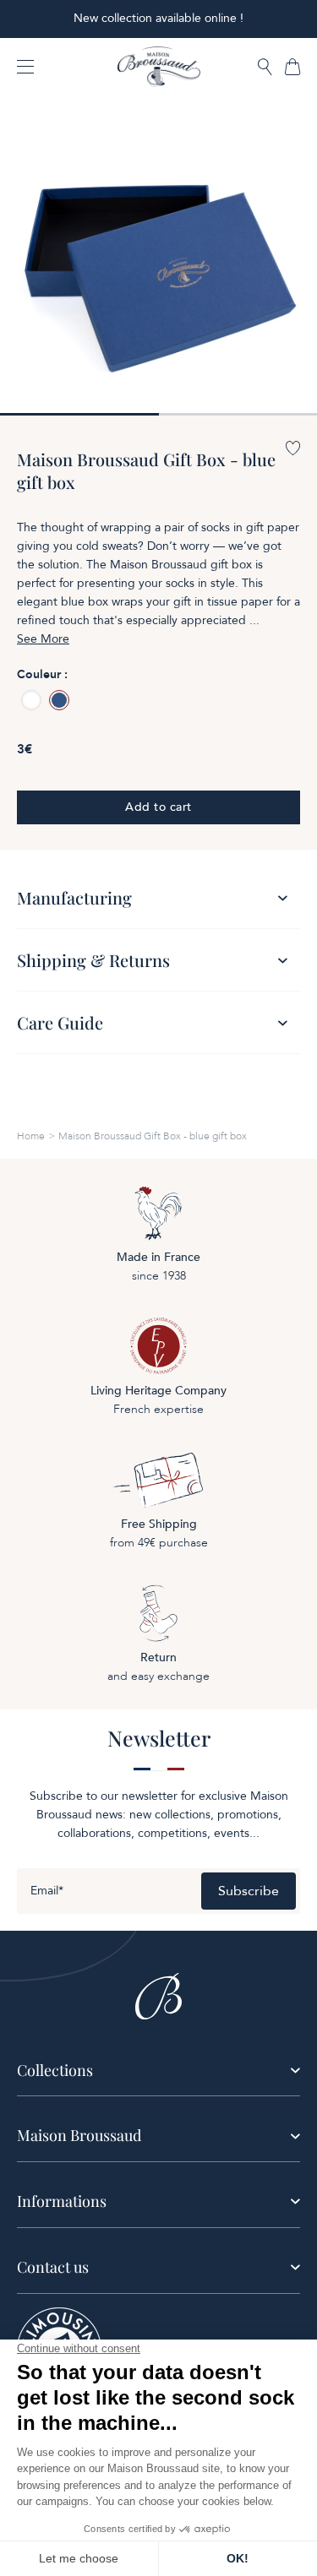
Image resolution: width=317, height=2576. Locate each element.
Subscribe (249, 1891)
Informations (62, 2201)
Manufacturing (74, 897)
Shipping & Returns (93, 960)
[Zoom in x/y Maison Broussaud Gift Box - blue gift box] (158, 257)
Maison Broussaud (79, 2135)
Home (31, 1136)
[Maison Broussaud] (159, 67)
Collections (55, 2070)
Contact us (53, 2267)
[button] (265, 68)
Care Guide (60, 1022)
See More (43, 639)
